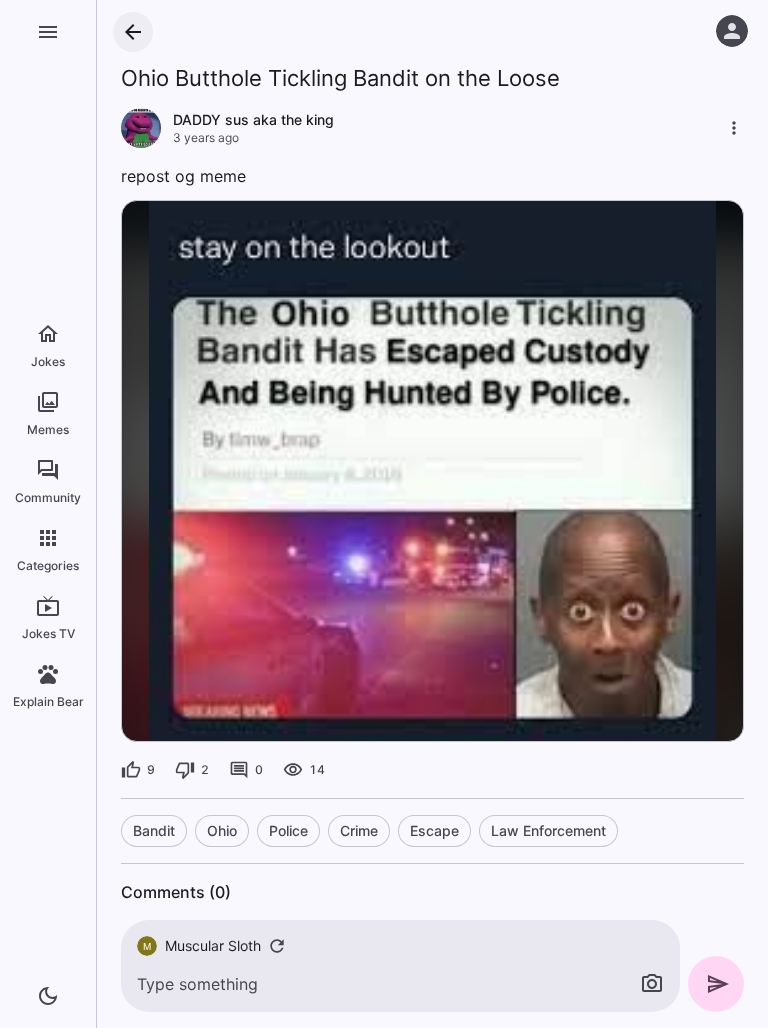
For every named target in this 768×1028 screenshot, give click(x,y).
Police (288, 830)
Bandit (154, 830)
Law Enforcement (548, 830)
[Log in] (732, 31)
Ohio (222, 830)
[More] (734, 128)
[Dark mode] (48, 996)
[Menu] (48, 32)
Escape (434, 830)
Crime (359, 830)
